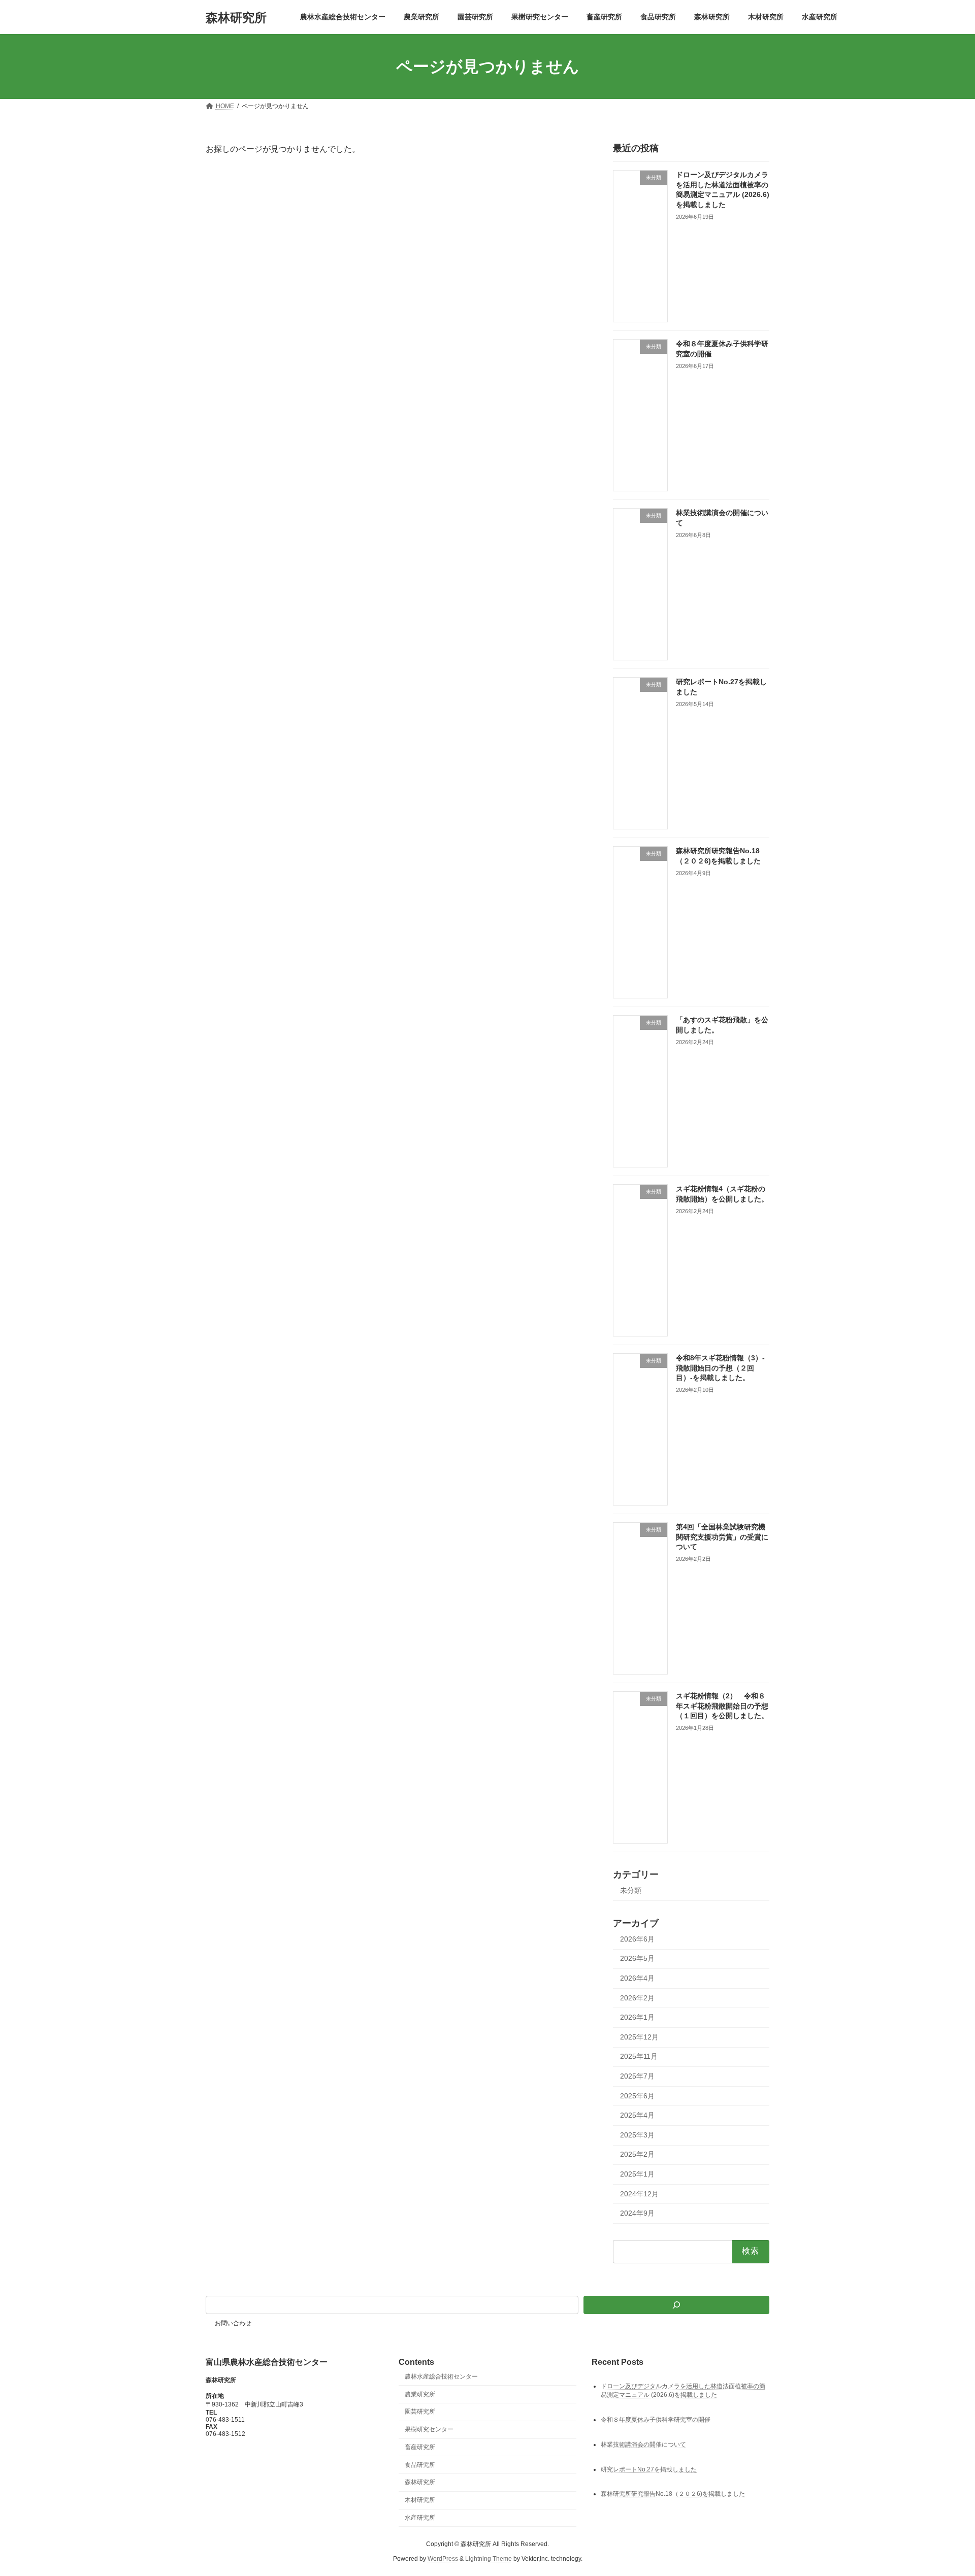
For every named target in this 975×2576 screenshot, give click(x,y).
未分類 (631, 1890)
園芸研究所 (420, 2412)
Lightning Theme (489, 2559)
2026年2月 (637, 1998)
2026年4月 (637, 1978)
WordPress (443, 2559)
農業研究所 (420, 2394)
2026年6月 (637, 1939)
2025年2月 (637, 2155)
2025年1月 (637, 2174)
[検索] (676, 2305)
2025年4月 (637, 2115)
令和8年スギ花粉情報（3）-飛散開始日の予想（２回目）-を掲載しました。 (720, 1368)
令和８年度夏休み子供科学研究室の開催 (656, 2419)
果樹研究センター (429, 2429)
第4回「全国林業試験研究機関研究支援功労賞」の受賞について (722, 1537)
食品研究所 (420, 2464)
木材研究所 (420, 2500)
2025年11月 (639, 2057)
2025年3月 (637, 2135)
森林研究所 (420, 2482)
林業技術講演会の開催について (643, 2444)
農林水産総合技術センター (441, 2376)
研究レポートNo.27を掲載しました (649, 2469)
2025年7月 (637, 2076)
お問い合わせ (233, 2323)
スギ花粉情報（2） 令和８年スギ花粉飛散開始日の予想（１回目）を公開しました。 (722, 1706)
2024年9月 (637, 2213)
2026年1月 (637, 2017)
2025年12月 (639, 2037)
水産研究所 (420, 2518)
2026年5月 (637, 1959)
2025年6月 (637, 2096)
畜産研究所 (420, 2447)
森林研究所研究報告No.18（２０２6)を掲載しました (673, 2494)
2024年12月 (639, 2194)
